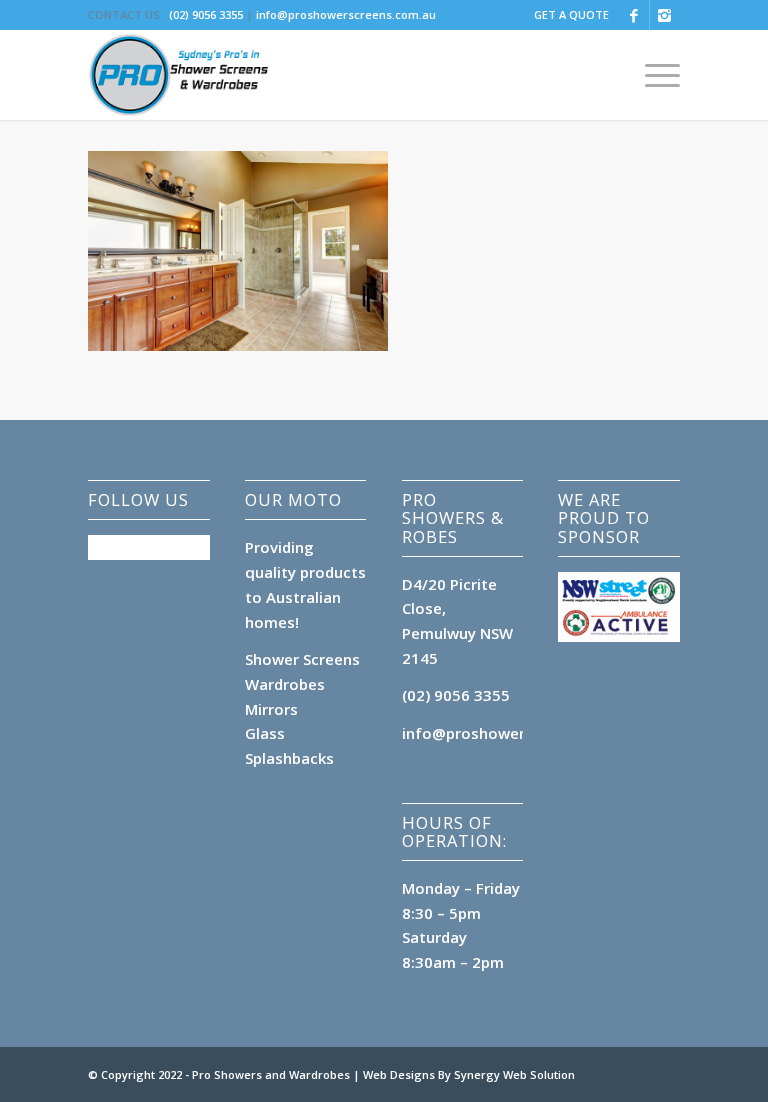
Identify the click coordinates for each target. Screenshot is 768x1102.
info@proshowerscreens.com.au (346, 14)
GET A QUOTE (571, 14)
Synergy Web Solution (514, 1074)
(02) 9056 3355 (206, 14)
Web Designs (400, 1074)
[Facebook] (634, 15)
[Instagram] (665, 15)
